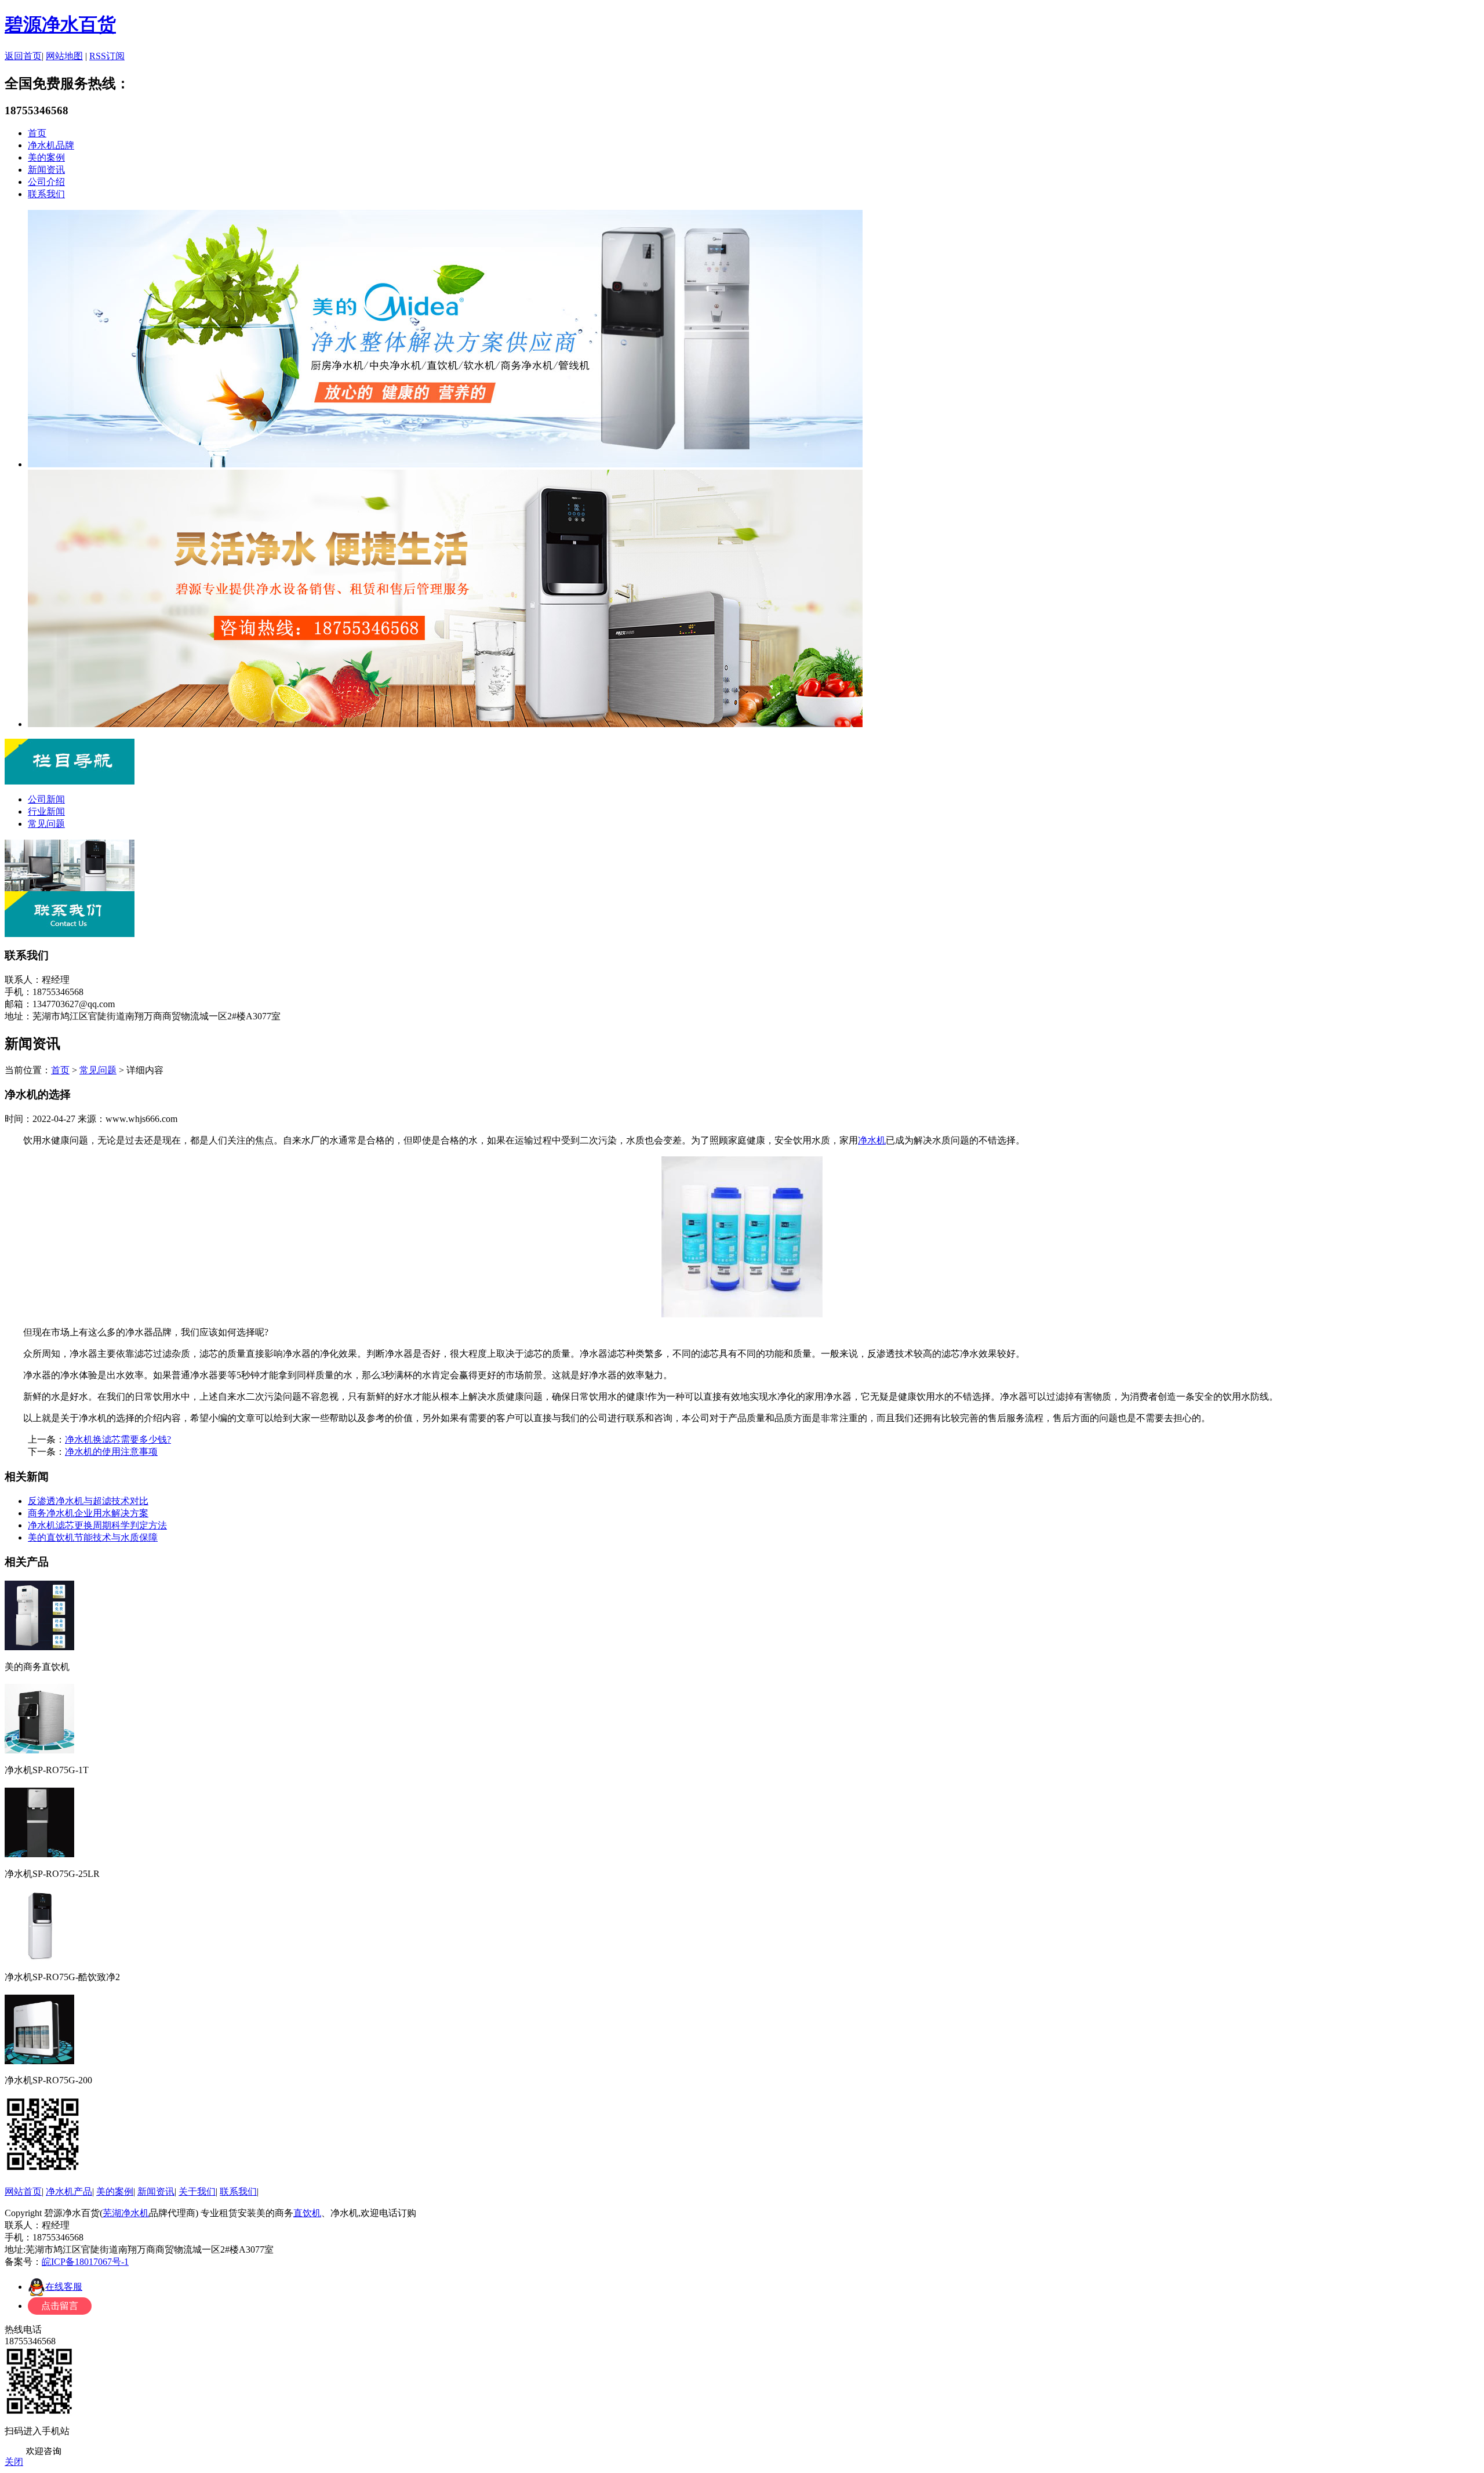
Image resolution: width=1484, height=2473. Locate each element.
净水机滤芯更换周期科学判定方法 (97, 1525)
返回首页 (23, 56)
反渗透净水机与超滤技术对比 (88, 1501)
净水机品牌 (51, 145)
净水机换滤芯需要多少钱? (118, 1439)
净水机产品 (69, 2191)
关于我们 (197, 2191)
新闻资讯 (46, 170)
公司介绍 (46, 182)
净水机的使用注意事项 (111, 1452)
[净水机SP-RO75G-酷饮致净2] (39, 1957)
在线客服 (64, 2287)
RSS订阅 (107, 56)
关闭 (14, 2462)
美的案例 (46, 157)
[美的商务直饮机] (39, 1646)
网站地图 (64, 56)
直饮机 (307, 2213)
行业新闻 (46, 811)
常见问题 (46, 824)
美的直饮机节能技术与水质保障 (93, 1537)
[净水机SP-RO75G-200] (39, 2060)
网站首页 (23, 2191)
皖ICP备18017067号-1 (85, 2262)
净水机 (872, 1140)
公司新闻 (46, 799)
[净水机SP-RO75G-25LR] (39, 1853)
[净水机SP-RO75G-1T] (39, 1750)
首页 (37, 133)
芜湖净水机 (126, 2213)
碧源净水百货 (60, 24)
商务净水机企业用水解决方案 (88, 1513)
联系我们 (46, 194)
